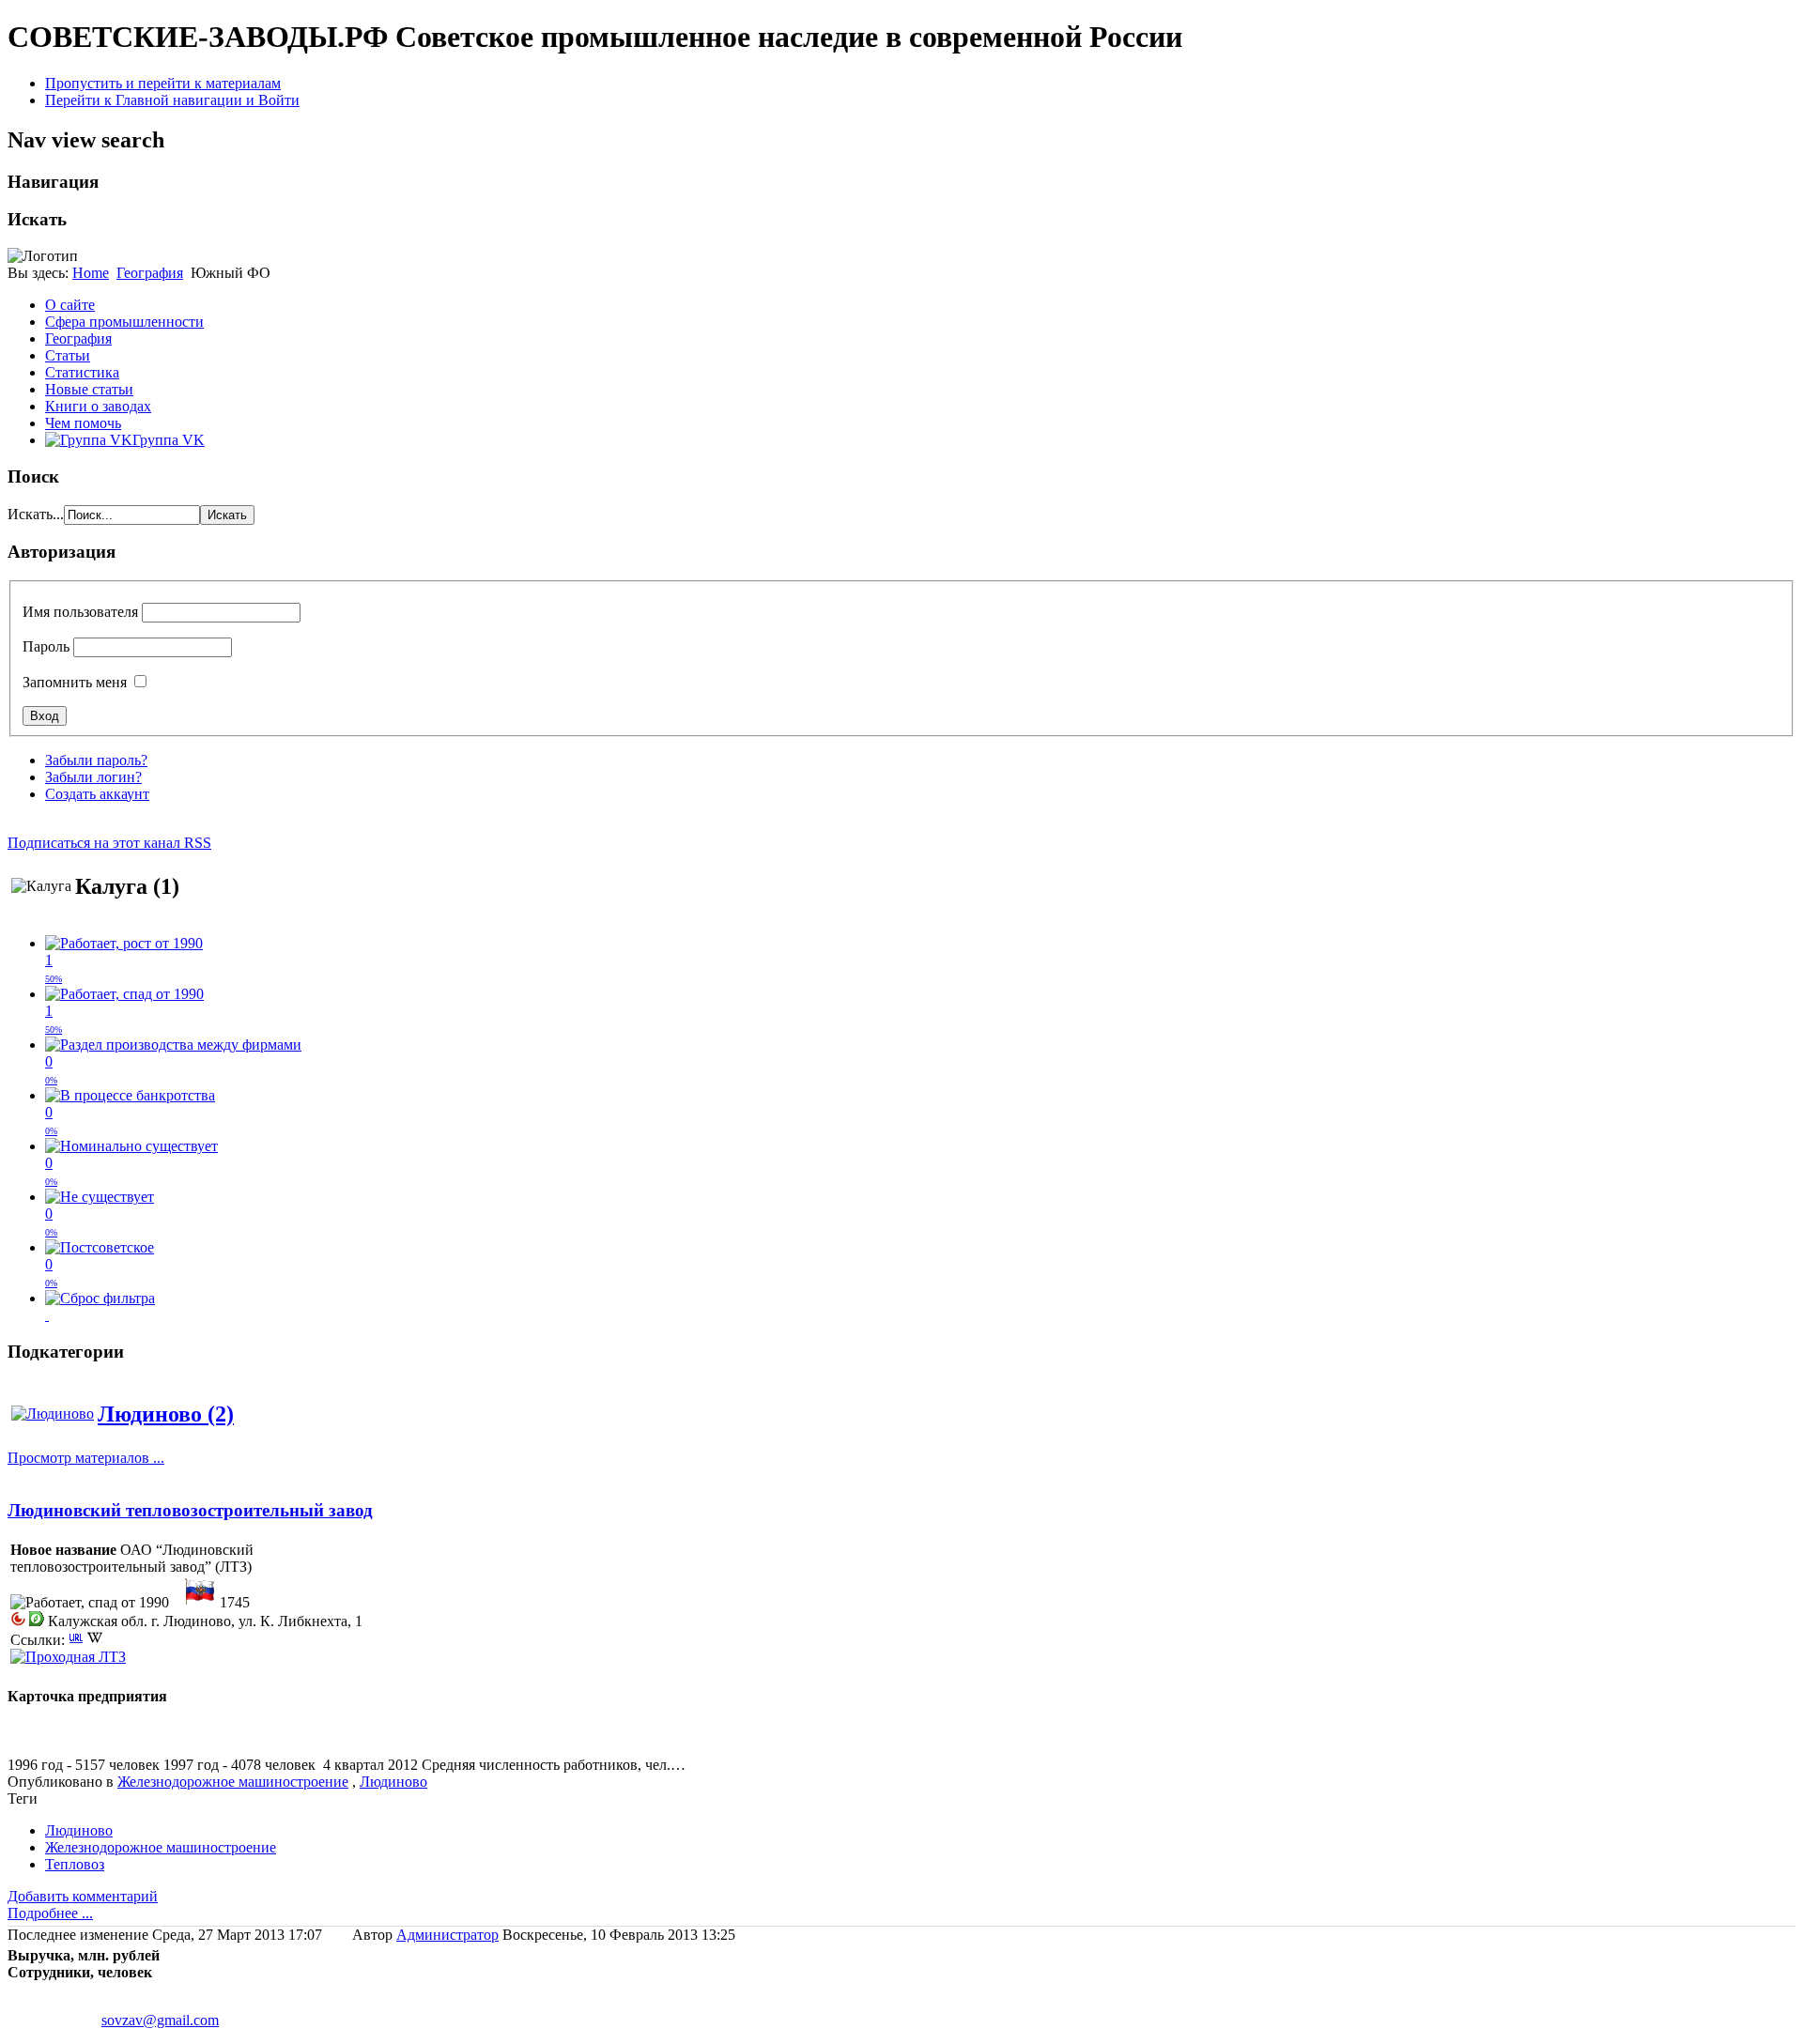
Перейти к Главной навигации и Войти (172, 100)
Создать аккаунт (97, 794)
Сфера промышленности (124, 322)
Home (91, 273)
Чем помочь (83, 423)
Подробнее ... (50, 1913)
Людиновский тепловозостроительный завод (190, 1510)
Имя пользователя (80, 612)
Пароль (46, 646)
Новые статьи (89, 389)
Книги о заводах (98, 406)
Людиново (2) (166, 1414)
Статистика (82, 372)
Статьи (68, 355)
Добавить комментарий (83, 1896)
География (150, 273)
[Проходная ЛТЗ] (68, 1657)
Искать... (36, 514)
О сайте (70, 305)
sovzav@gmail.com (160, 2020)
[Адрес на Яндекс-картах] (37, 1621)
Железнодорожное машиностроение (233, 1782)
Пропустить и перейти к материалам (163, 83)
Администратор (447, 1935)
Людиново (393, 1782)
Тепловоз (75, 1864)
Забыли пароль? (96, 760)
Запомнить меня (75, 682)
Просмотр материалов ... (86, 1458)
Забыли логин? (93, 777)
